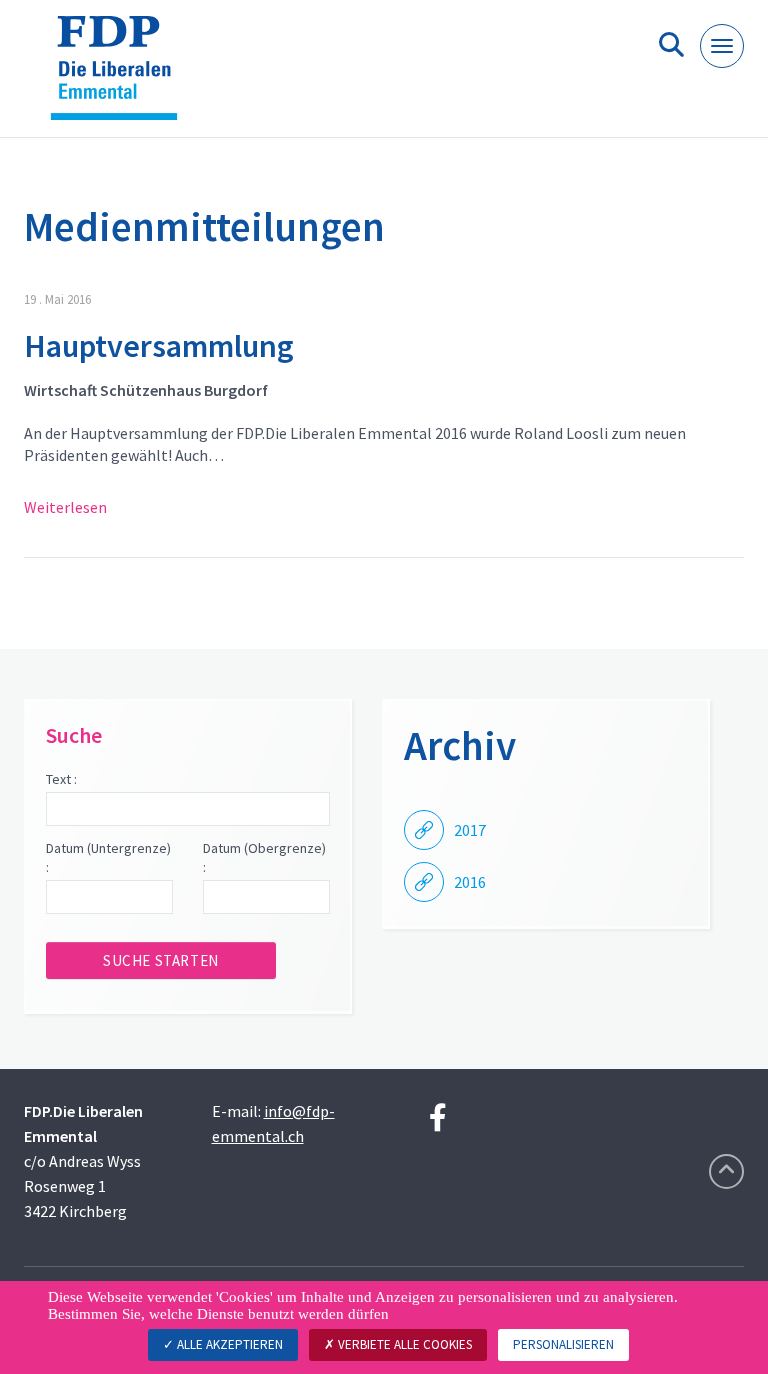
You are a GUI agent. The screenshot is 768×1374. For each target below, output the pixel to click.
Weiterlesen (65, 507)
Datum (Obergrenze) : (264, 858)
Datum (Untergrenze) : (108, 858)
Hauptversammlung (159, 346)
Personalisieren (563, 1344)
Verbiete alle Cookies (403, 1344)
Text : (61, 779)
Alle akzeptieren (228, 1344)
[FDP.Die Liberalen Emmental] (121, 76)
